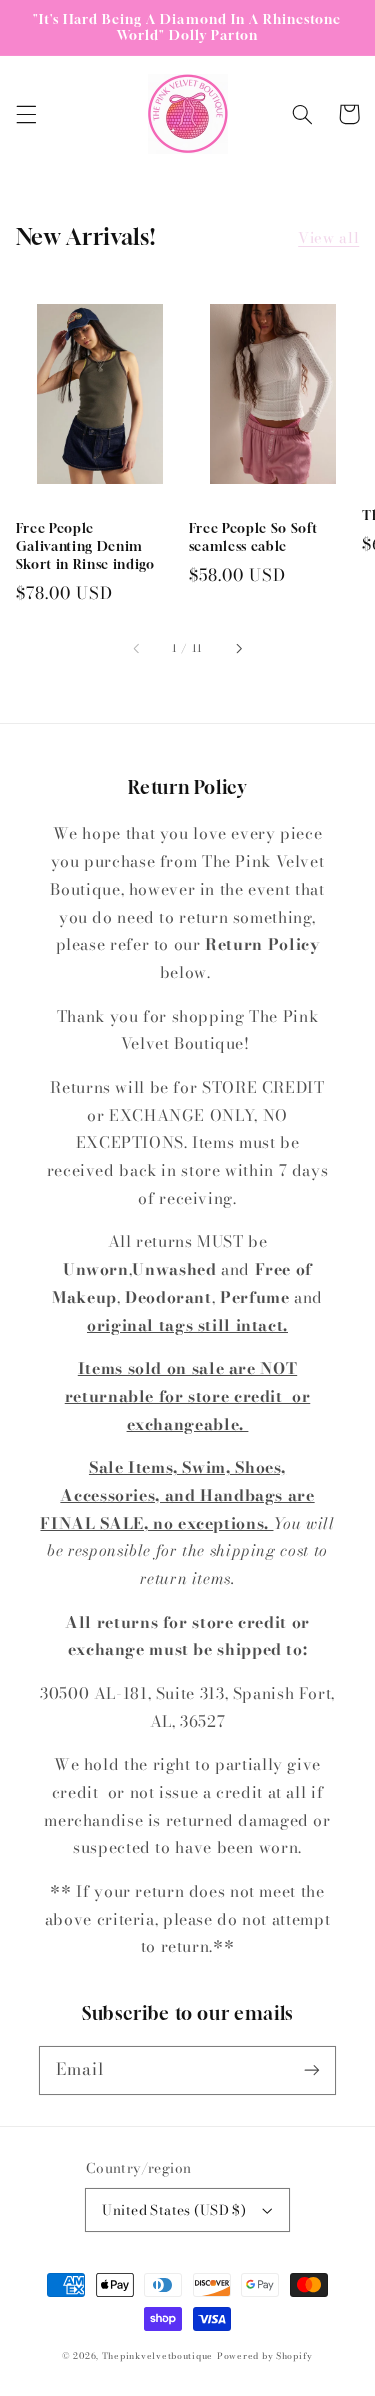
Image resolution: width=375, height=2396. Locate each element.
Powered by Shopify (265, 2356)
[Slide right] (238, 649)
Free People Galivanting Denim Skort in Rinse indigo (85, 546)
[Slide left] (137, 649)
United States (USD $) (174, 2210)
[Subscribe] (312, 2070)
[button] (26, 114)
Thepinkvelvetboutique (157, 2356)
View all (328, 237)
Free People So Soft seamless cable (253, 537)
